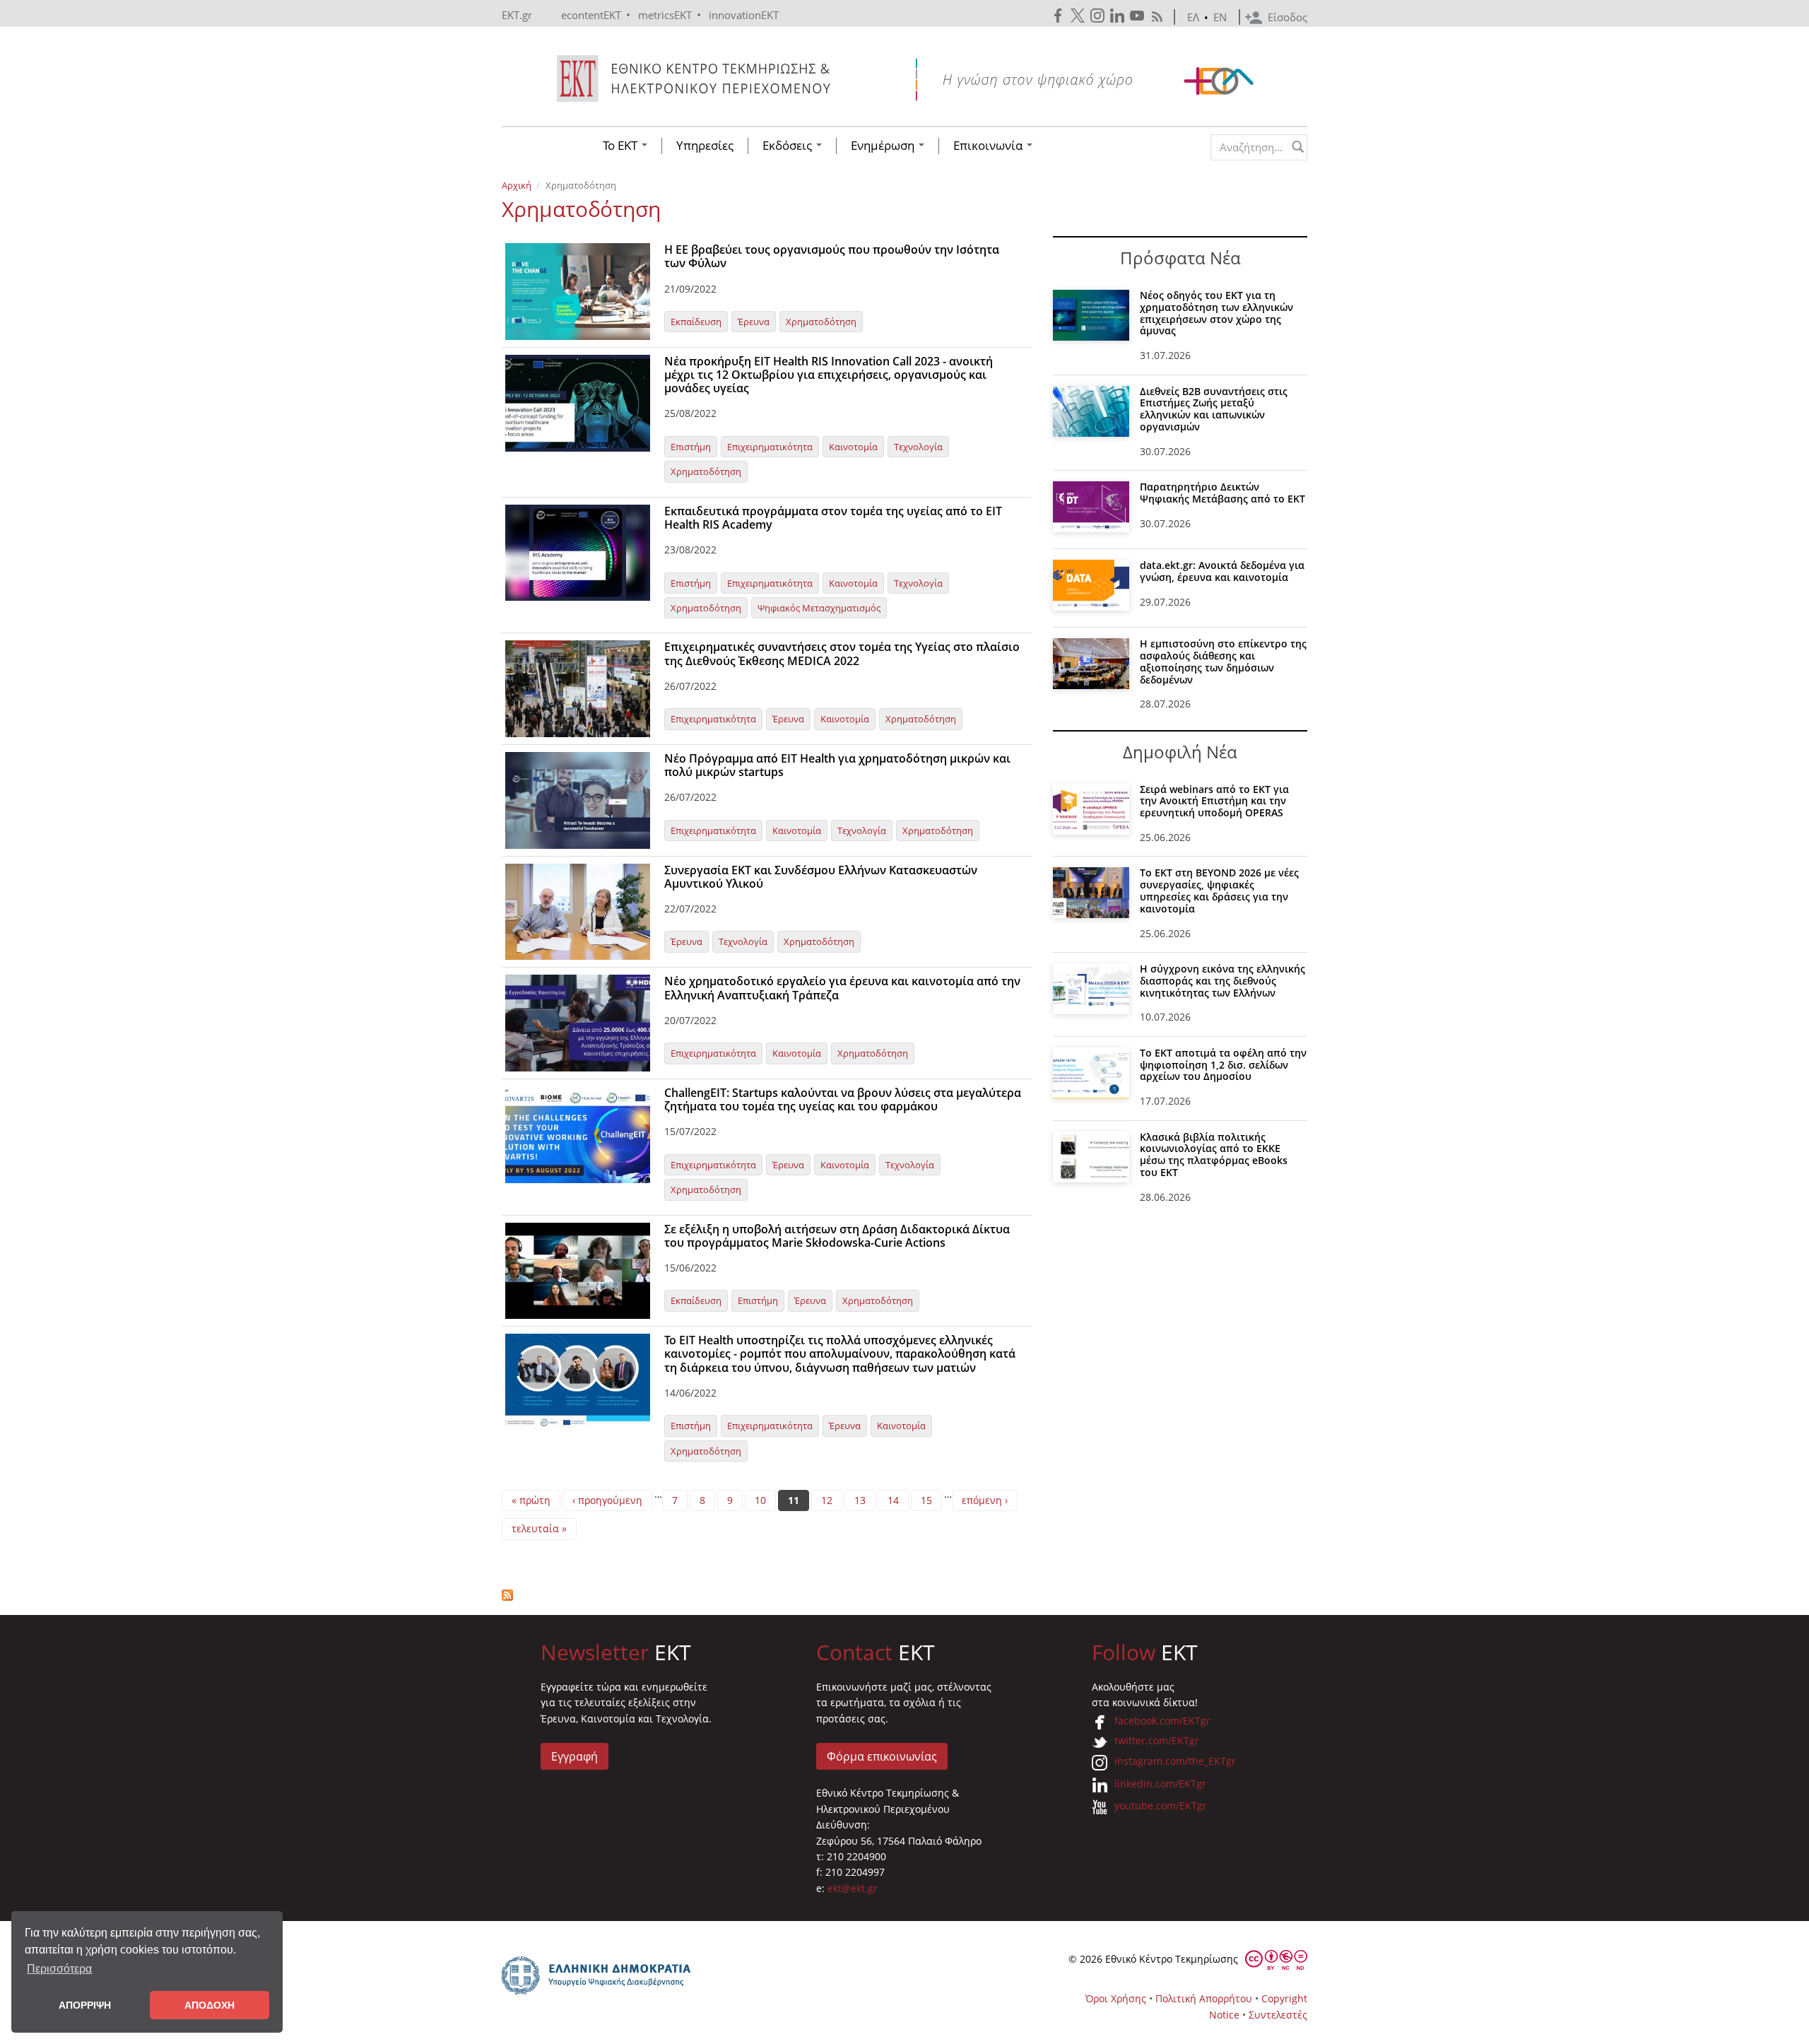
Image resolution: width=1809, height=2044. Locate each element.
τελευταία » (539, 1528)
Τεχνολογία (918, 447)
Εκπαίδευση (696, 322)
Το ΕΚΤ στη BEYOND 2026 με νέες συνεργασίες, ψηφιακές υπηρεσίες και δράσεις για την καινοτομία (1219, 890)
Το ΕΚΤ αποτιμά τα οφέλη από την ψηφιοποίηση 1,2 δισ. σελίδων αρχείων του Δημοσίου (1223, 1065)
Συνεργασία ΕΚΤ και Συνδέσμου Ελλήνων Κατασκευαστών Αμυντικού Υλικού (821, 877)
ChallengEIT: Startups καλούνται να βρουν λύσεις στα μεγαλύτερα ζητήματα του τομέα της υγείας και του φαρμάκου (843, 1099)
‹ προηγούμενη (607, 1500)
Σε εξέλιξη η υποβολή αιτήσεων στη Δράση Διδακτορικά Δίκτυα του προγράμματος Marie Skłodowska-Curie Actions (837, 1236)
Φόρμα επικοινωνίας (882, 1756)
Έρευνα (754, 322)
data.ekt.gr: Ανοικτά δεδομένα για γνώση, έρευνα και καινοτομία (1222, 571)
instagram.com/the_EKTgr (1175, 1761)
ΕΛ (1193, 17)
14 (893, 1500)
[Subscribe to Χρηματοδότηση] (767, 1595)
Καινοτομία (853, 447)
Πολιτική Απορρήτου (1204, 1998)
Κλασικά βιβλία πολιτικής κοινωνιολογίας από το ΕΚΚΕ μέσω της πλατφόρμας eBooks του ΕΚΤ (1214, 1155)
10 (760, 1500)
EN (1220, 17)
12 (827, 1500)
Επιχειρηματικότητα (770, 447)
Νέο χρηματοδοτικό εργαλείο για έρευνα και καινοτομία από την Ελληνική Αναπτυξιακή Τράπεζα (842, 988)
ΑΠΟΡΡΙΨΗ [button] (85, 2005)
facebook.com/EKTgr (1162, 1721)
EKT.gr (517, 15)
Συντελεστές (1278, 2015)
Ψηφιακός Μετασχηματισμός (819, 608)
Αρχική (517, 185)
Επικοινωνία (989, 146)
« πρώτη (531, 1500)
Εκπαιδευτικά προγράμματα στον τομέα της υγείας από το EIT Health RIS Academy (833, 518)
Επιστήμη (691, 447)
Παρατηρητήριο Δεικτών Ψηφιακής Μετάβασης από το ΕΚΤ (1222, 493)
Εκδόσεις (789, 146)
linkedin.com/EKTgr (1160, 1784)
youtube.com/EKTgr (1161, 1805)
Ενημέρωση (884, 146)
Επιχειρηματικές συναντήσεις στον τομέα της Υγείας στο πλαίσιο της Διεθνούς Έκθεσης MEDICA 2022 (842, 653)
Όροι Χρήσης (1116, 1998)
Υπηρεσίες (705, 146)
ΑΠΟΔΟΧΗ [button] (210, 2005)
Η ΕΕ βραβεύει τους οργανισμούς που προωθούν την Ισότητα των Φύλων (832, 256)
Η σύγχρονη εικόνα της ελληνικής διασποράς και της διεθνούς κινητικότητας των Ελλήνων (1222, 981)
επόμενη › (985, 1500)
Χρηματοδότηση (821, 322)
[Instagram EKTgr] (1099, 16)
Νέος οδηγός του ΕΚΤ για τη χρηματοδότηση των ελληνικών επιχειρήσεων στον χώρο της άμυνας (1216, 313)
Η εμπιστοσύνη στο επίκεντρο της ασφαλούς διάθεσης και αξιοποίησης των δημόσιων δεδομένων (1223, 661)
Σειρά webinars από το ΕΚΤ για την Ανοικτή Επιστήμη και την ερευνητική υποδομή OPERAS (1214, 801)
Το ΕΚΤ (621, 146)
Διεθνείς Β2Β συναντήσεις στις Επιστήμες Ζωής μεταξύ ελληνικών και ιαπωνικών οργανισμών (1214, 409)
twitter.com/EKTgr (1157, 1740)
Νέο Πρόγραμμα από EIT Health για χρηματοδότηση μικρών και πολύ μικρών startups (837, 765)
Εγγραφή (574, 1756)
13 (860, 1500)
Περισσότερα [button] (59, 1969)
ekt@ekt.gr (853, 1888)
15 (926, 1500)
